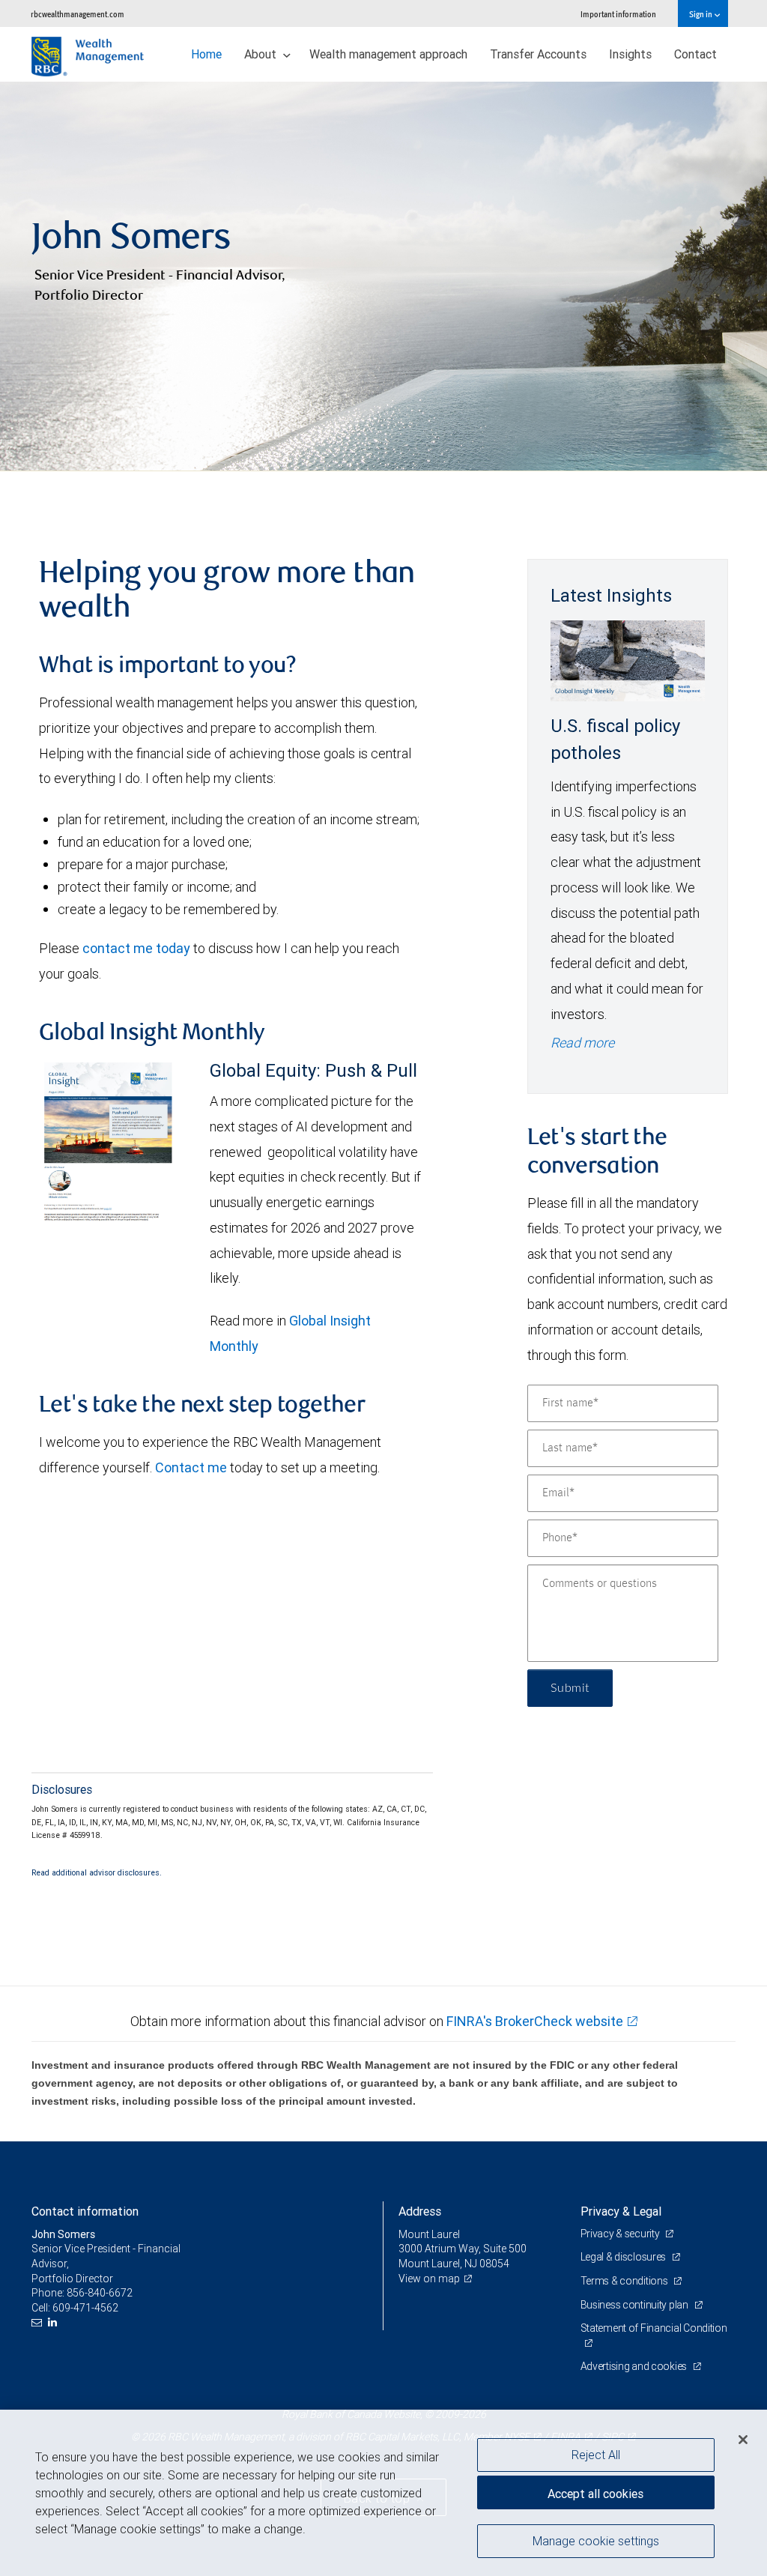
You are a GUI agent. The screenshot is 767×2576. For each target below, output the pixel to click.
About (262, 54)
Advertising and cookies (635, 2366)
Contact (695, 54)
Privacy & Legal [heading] (621, 2211)
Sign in (701, 14)
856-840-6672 (100, 2293)
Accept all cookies (595, 2494)
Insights (630, 54)
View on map (429, 2279)
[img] (383, 276)
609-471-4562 (85, 2308)
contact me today (136, 948)
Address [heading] (420, 2211)
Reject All (596, 2455)
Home (206, 54)
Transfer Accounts (538, 54)
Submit (570, 1688)
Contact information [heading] (85, 2211)
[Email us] (39, 2322)
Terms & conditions (625, 2281)
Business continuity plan (636, 2305)
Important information (618, 14)
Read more (582, 1043)
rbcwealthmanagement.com (78, 14)
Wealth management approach (388, 54)
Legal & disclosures (624, 2257)
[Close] (743, 2440)
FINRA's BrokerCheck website (535, 2021)
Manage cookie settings (596, 2541)
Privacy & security (621, 2234)
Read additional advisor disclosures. (97, 1872)
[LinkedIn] (54, 2322)
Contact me (191, 1467)
